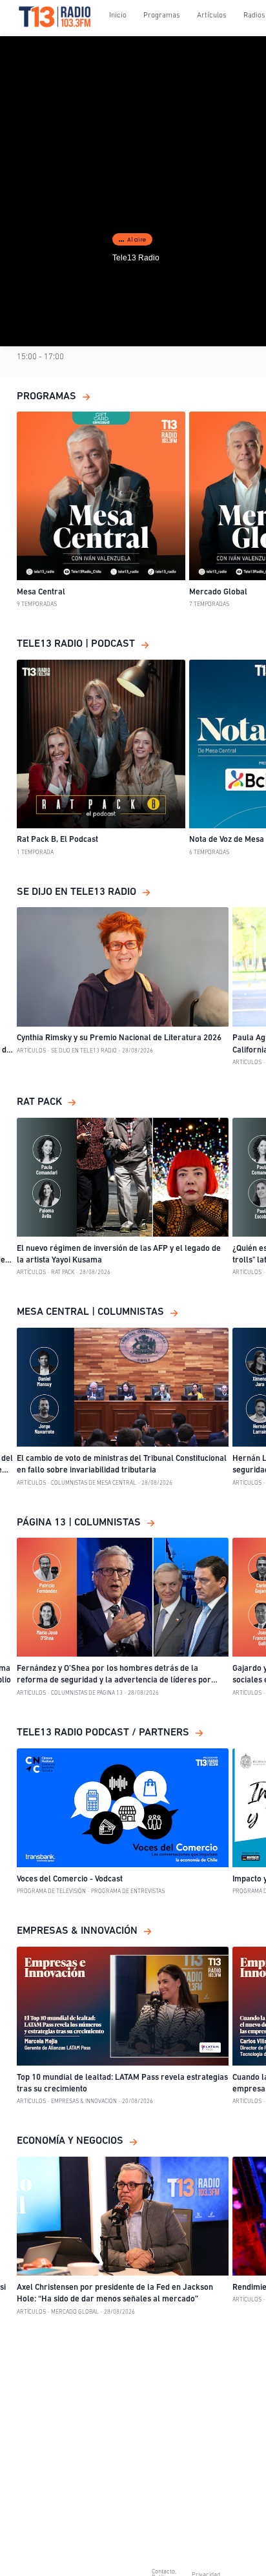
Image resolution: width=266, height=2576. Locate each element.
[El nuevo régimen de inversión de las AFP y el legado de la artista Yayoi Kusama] (123, 1177)
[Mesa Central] (101, 496)
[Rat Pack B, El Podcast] (101, 744)
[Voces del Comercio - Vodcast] (123, 1808)
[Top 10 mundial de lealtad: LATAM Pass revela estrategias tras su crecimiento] (123, 2006)
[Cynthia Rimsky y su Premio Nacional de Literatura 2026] (123, 967)
